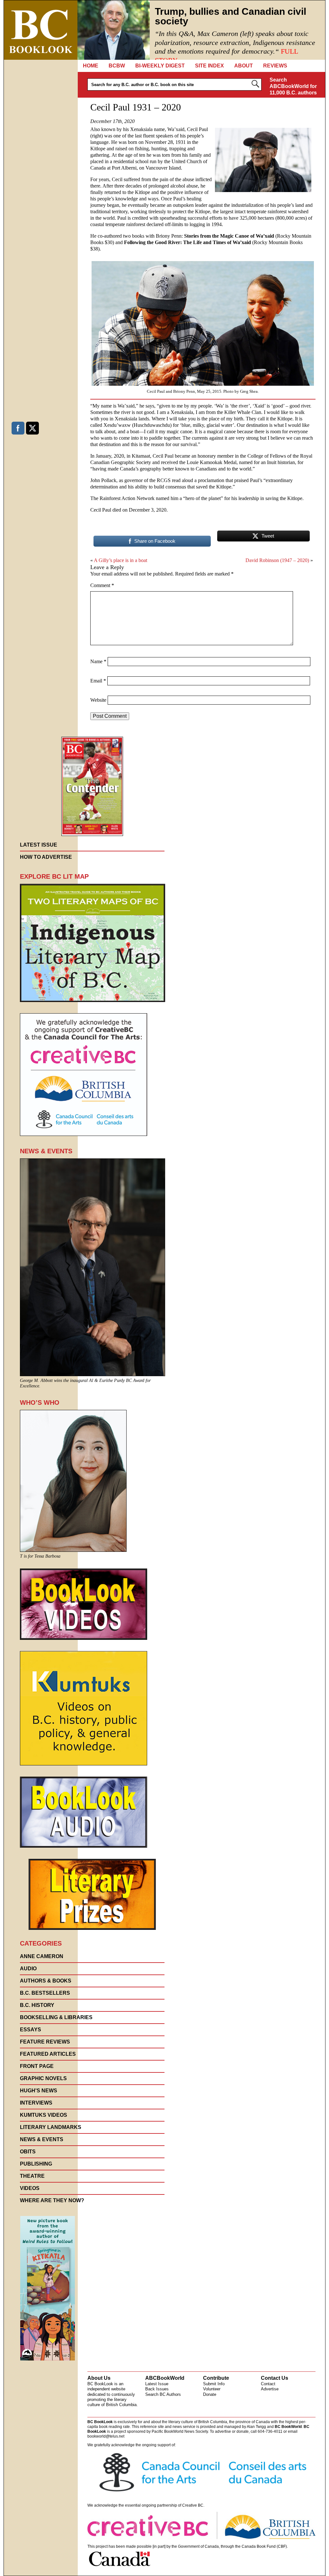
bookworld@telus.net (106, 2436)
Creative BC (193, 2505)
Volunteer (212, 2389)
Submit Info (214, 2384)
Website (98, 700)
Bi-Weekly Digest (160, 66)
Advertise (270, 2389)
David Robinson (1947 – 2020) (277, 560)
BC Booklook (41, 30)
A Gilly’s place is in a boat (120, 560)
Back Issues (157, 2389)
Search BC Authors (163, 2394)
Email (98, 681)
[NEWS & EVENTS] (93, 1374)
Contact (268, 2384)
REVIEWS (275, 66)
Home (91, 66)
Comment (102, 585)
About (244, 66)
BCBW (117, 66)
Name (98, 661)
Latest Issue (157, 2384)
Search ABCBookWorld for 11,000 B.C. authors (293, 86)
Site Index (209, 66)
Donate (210, 2394)
